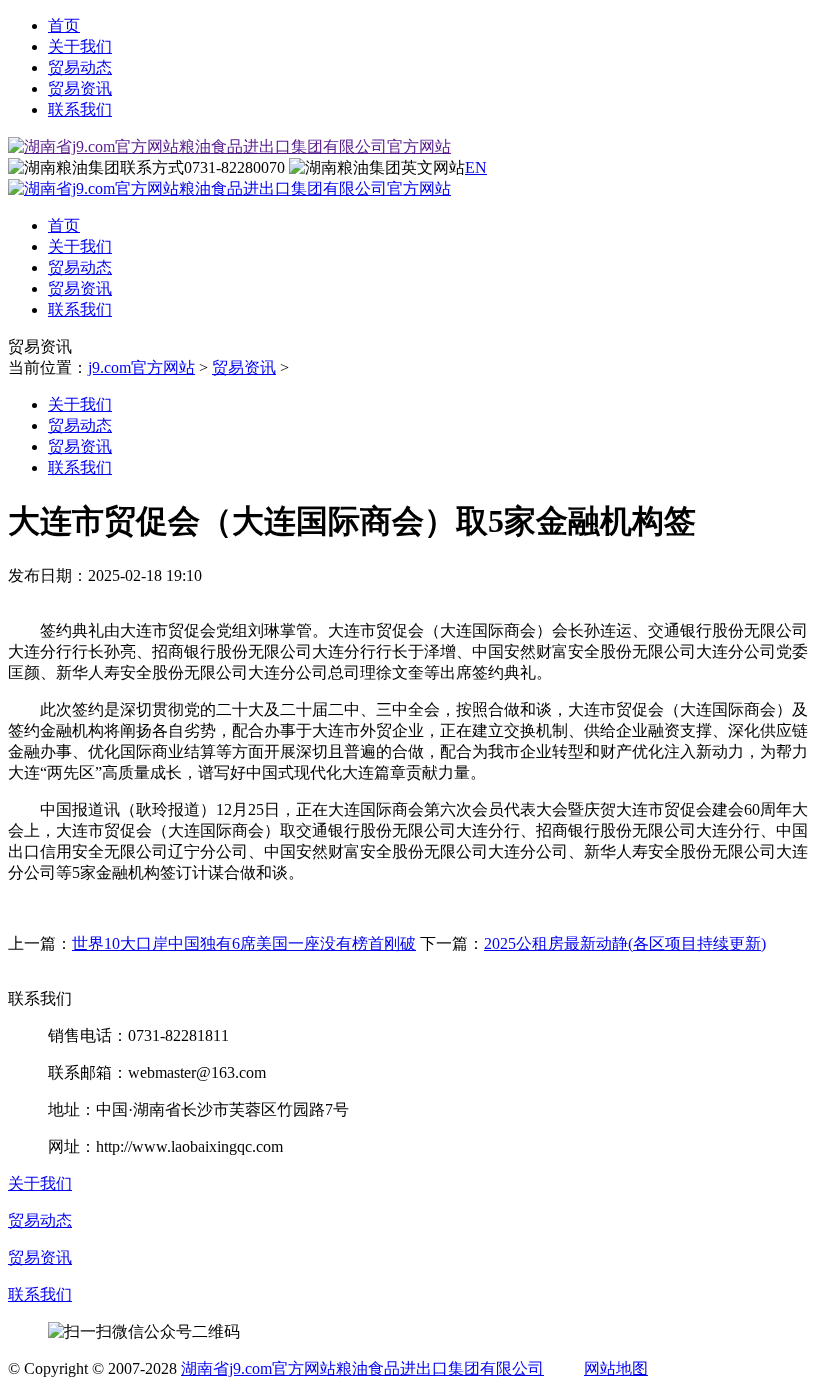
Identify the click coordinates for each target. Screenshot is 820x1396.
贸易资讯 (80, 88)
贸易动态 (80, 67)
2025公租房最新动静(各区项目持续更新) (625, 943)
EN (476, 167)
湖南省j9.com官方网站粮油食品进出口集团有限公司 (362, 1368)
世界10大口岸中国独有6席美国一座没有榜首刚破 (244, 943)
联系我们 (80, 109)
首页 (64, 25)
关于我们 (80, 46)
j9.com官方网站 (141, 367)
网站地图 (616, 1368)
